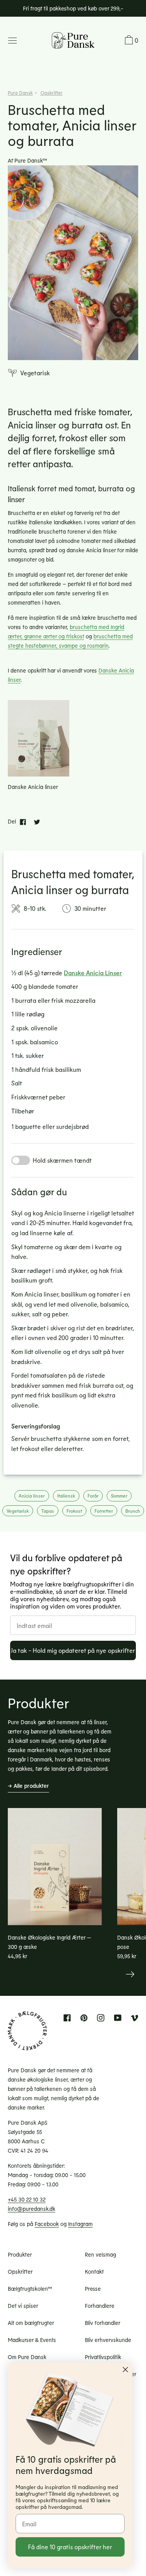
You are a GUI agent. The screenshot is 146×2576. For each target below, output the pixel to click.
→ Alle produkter (28, 1786)
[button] (130, 41)
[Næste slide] (130, 1974)
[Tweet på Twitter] (37, 822)
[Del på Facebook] (23, 822)
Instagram (80, 2224)
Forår (93, 1496)
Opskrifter (52, 93)
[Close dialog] (125, 2370)
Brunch (133, 1511)
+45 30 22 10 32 (27, 2199)
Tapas (48, 1511)
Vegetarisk (18, 1511)
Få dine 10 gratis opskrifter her (70, 2547)
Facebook (47, 2224)
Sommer (119, 1496)
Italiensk (66, 1496)
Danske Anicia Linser (93, 973)
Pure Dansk (20, 93)
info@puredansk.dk (32, 2209)
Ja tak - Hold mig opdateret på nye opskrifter (73, 1650)
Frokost (74, 1511)
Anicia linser (32, 1496)
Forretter (104, 1511)
